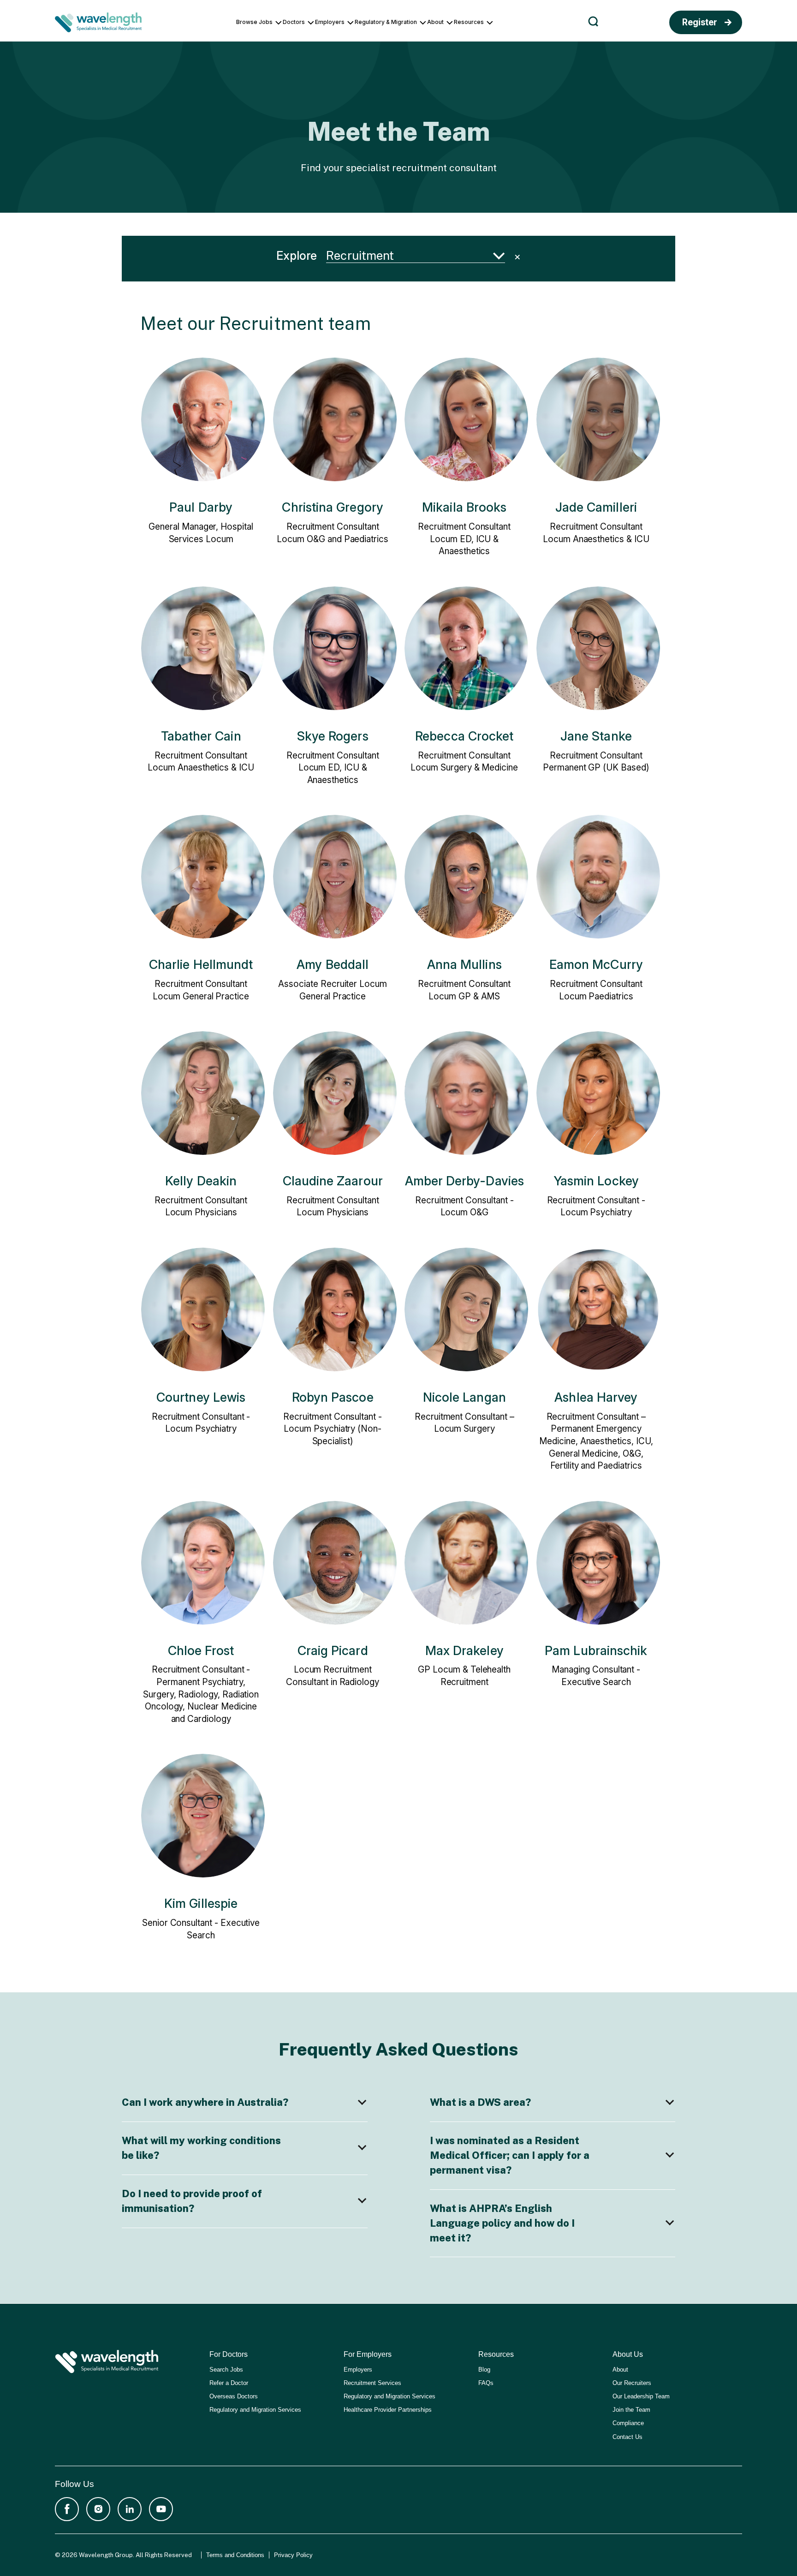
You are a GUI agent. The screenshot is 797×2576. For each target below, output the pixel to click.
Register (700, 22)
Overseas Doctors (234, 2396)
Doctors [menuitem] (294, 22)
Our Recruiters (632, 2383)
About (620, 2370)
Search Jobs (226, 2370)
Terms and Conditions (235, 2555)
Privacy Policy (293, 2555)
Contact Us (627, 2437)
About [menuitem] (435, 22)
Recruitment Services (372, 2383)
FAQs (486, 2383)
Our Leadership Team (641, 2396)
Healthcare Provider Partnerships (388, 2410)
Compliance (628, 2423)
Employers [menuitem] (330, 22)
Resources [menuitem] (469, 22)
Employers (358, 2370)
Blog (484, 2370)
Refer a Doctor (229, 2383)
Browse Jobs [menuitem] (254, 22)
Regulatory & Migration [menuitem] (386, 22)
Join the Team (631, 2410)
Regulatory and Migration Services (255, 2410)
